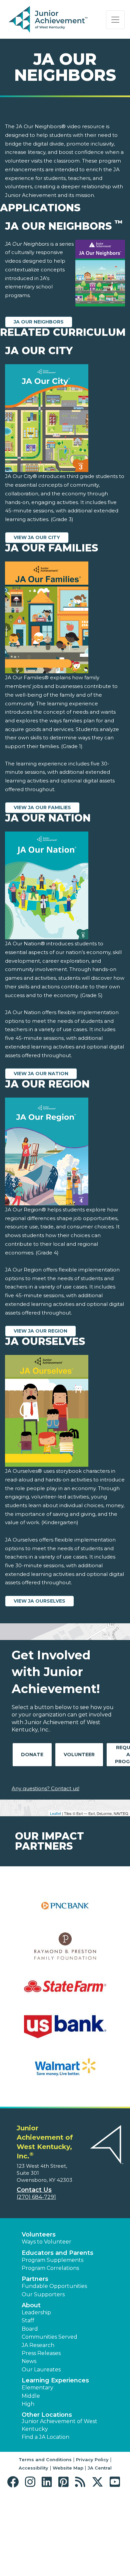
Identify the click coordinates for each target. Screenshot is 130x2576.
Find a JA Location (45, 2437)
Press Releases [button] (41, 2353)
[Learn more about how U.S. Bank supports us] (65, 2031)
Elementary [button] (37, 2388)
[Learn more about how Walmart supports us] (65, 2071)
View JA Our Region (40, 1331)
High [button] (28, 2404)
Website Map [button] (68, 2468)
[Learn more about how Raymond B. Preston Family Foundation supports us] (65, 1950)
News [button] (29, 2361)
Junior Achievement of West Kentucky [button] (59, 2425)
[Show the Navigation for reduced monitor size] (115, 20)
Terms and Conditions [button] (45, 2460)
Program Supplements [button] (52, 2260)
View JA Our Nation (41, 1074)
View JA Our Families (42, 807)
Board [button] (30, 2329)
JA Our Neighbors (39, 322)
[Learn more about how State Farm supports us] (65, 1991)
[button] (14, 2482)
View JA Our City (37, 537)
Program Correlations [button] (50, 2268)
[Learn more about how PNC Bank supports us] (65, 1910)
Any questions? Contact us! (45, 1788)
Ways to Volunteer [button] (46, 2242)
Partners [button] (35, 2279)
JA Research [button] (38, 2345)
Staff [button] (28, 2320)
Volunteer (79, 1754)
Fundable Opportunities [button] (54, 2286)
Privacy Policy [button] (92, 2460)
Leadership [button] (36, 2312)
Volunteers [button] (39, 2235)
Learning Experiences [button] (55, 2380)
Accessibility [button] (33, 2468)
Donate (32, 1754)
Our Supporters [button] (43, 2294)
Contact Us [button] (34, 2190)
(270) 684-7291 (36, 2197)
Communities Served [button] (49, 2337)
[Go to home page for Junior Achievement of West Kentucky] (49, 20)
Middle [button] (31, 2396)
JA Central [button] (100, 2468)
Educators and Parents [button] (57, 2253)
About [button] (31, 2305)
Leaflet (55, 1813)
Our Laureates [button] (41, 2370)
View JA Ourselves (39, 1601)
